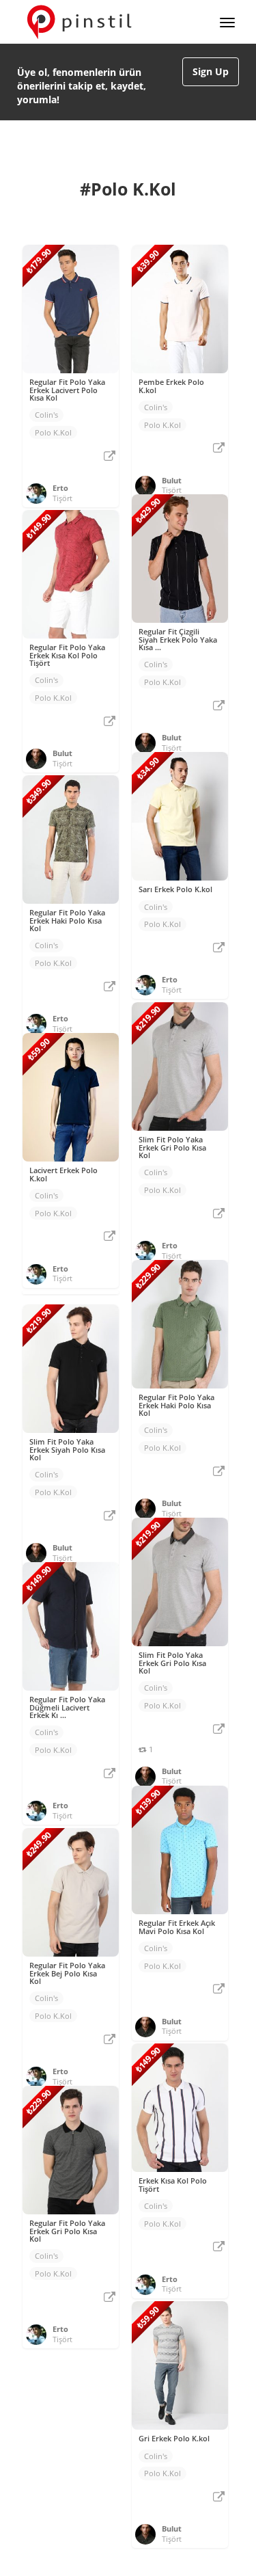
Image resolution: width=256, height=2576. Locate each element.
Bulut (172, 480)
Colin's (46, 415)
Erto (60, 488)
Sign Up (211, 71)
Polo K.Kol (53, 432)
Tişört (62, 498)
